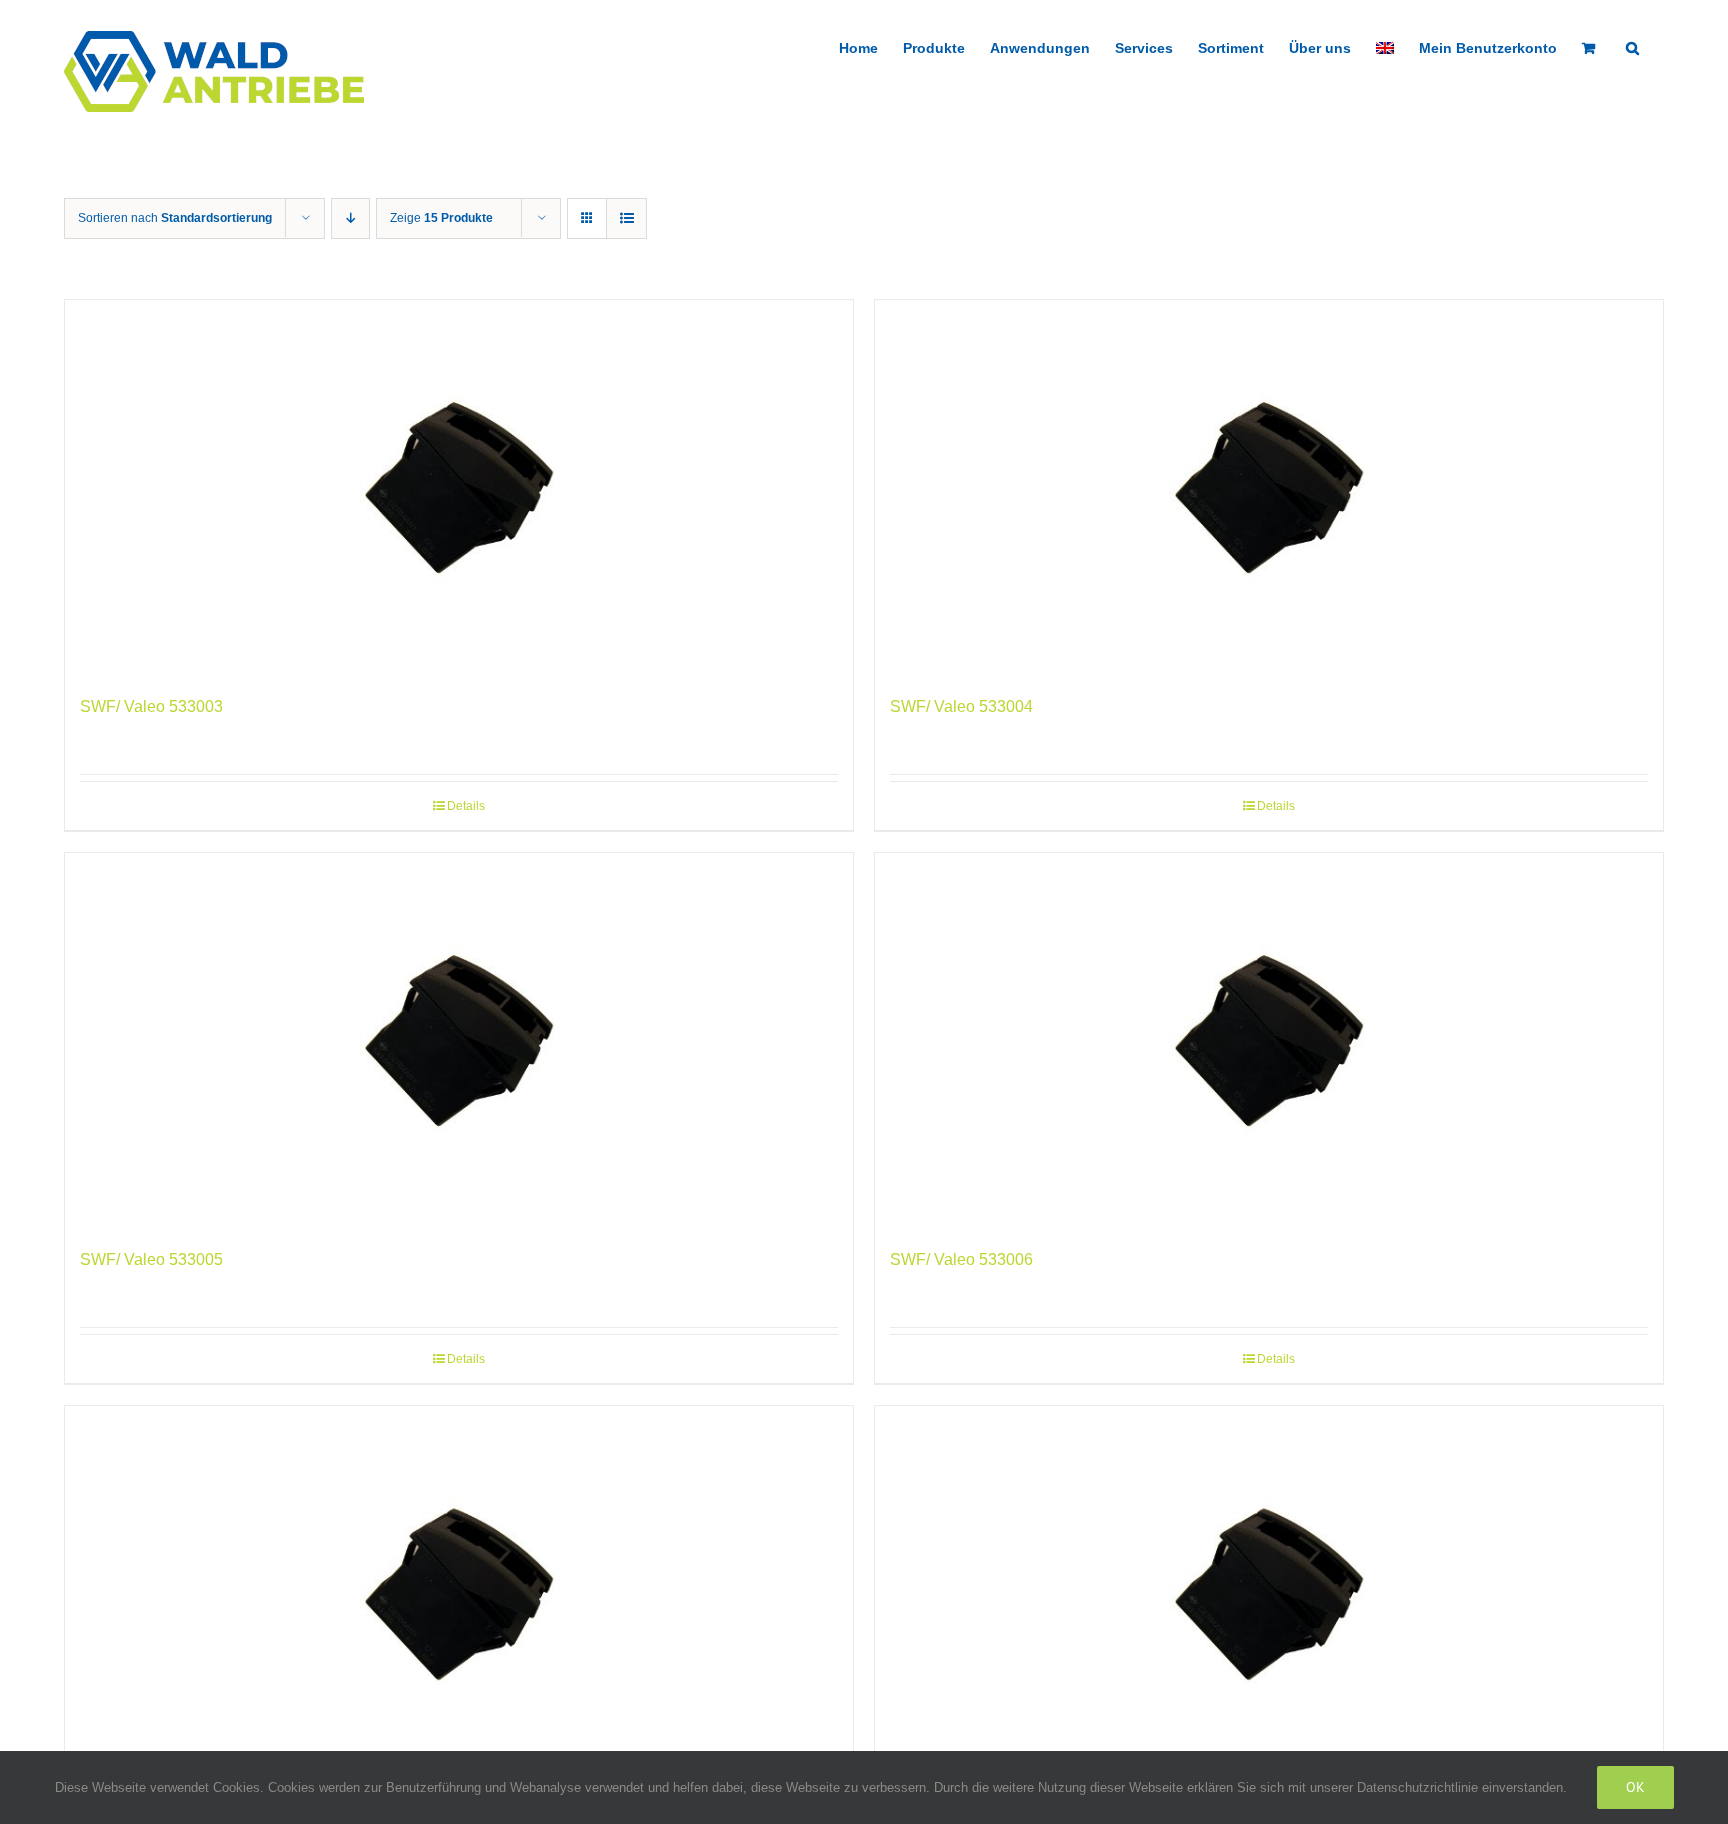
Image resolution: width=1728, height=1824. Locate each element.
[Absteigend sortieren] (350, 218)
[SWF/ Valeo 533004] (1269, 487)
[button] (1632, 46)
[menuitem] (1385, 46)
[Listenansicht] (626, 218)
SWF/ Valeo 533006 (961, 1259)
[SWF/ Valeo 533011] (1269, 1593)
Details (466, 806)
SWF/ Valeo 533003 (151, 706)
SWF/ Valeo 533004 (961, 706)
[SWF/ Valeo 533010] (459, 1593)
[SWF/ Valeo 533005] (459, 1040)
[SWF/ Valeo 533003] (459, 487)
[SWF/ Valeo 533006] (1269, 1040)
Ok (1635, 1787)
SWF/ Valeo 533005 (151, 1259)
